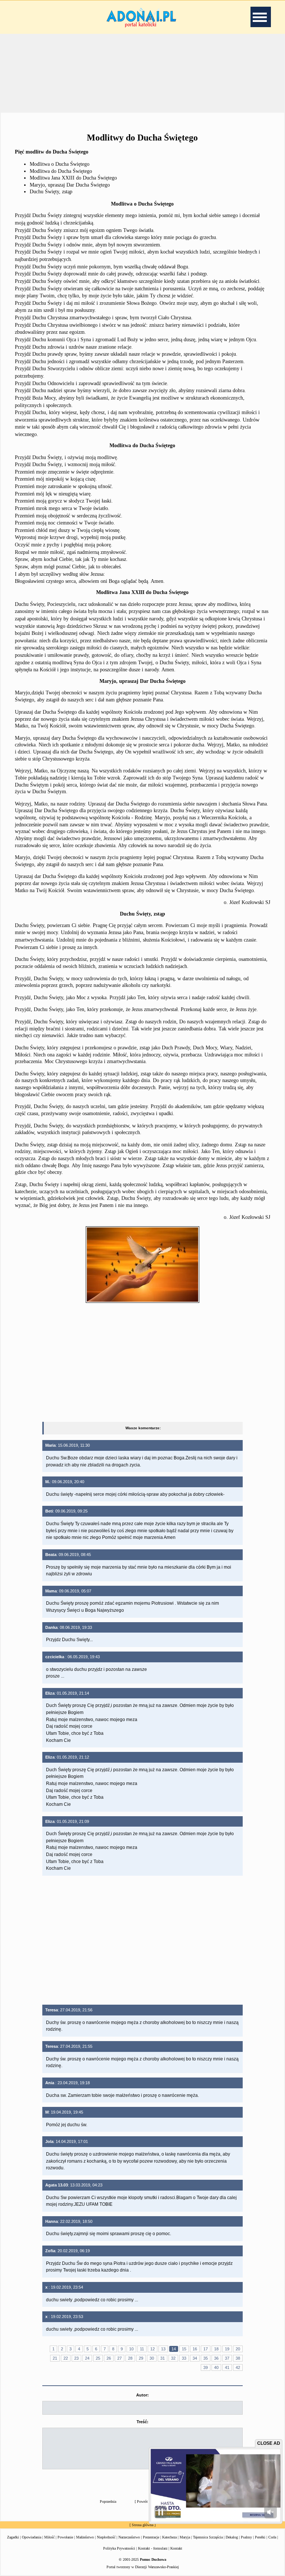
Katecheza (169, 2537)
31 (163, 2358)
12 (153, 2349)
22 (66, 2358)
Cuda (272, 2537)
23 (76, 2358)
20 (238, 2349)
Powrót (142, 2501)
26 (109, 2358)
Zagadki (13, 2537)
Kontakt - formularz (153, 2548)
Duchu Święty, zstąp (51, 192)
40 (216, 2367)
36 (216, 2358)
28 (130, 2358)
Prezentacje (151, 2537)
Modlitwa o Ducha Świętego (60, 164)
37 (227, 2358)
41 (227, 2367)
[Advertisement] (142, 72)
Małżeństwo (85, 2537)
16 (195, 2349)
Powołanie (65, 2537)
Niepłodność (106, 2537)
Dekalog (232, 2537)
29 (141, 2358)
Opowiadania (32, 2537)
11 (142, 2349)
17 (206, 2349)
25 (98, 2358)
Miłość (49, 2537)
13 (163, 2349)
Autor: (142, 2395)
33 (184, 2358)
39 (206, 2367)
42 (238, 2367)
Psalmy (246, 2537)
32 (173, 2358)
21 (55, 2358)
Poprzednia (108, 2501)
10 (131, 2349)
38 (238, 2358)
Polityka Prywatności (119, 2548)
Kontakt (176, 2548)
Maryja (185, 2537)
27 (119, 2358)
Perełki (260, 2537)
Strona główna (142, 2525)
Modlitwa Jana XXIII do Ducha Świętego (73, 178)
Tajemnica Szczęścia (208, 2537)
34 (195, 2358)
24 (87, 2358)
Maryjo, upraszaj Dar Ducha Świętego (70, 185)
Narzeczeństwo (129, 2537)
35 (206, 2358)
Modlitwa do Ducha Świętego (61, 171)
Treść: (142, 2422)
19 (227, 2349)
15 (184, 2349)
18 (216, 2349)
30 (152, 2358)
